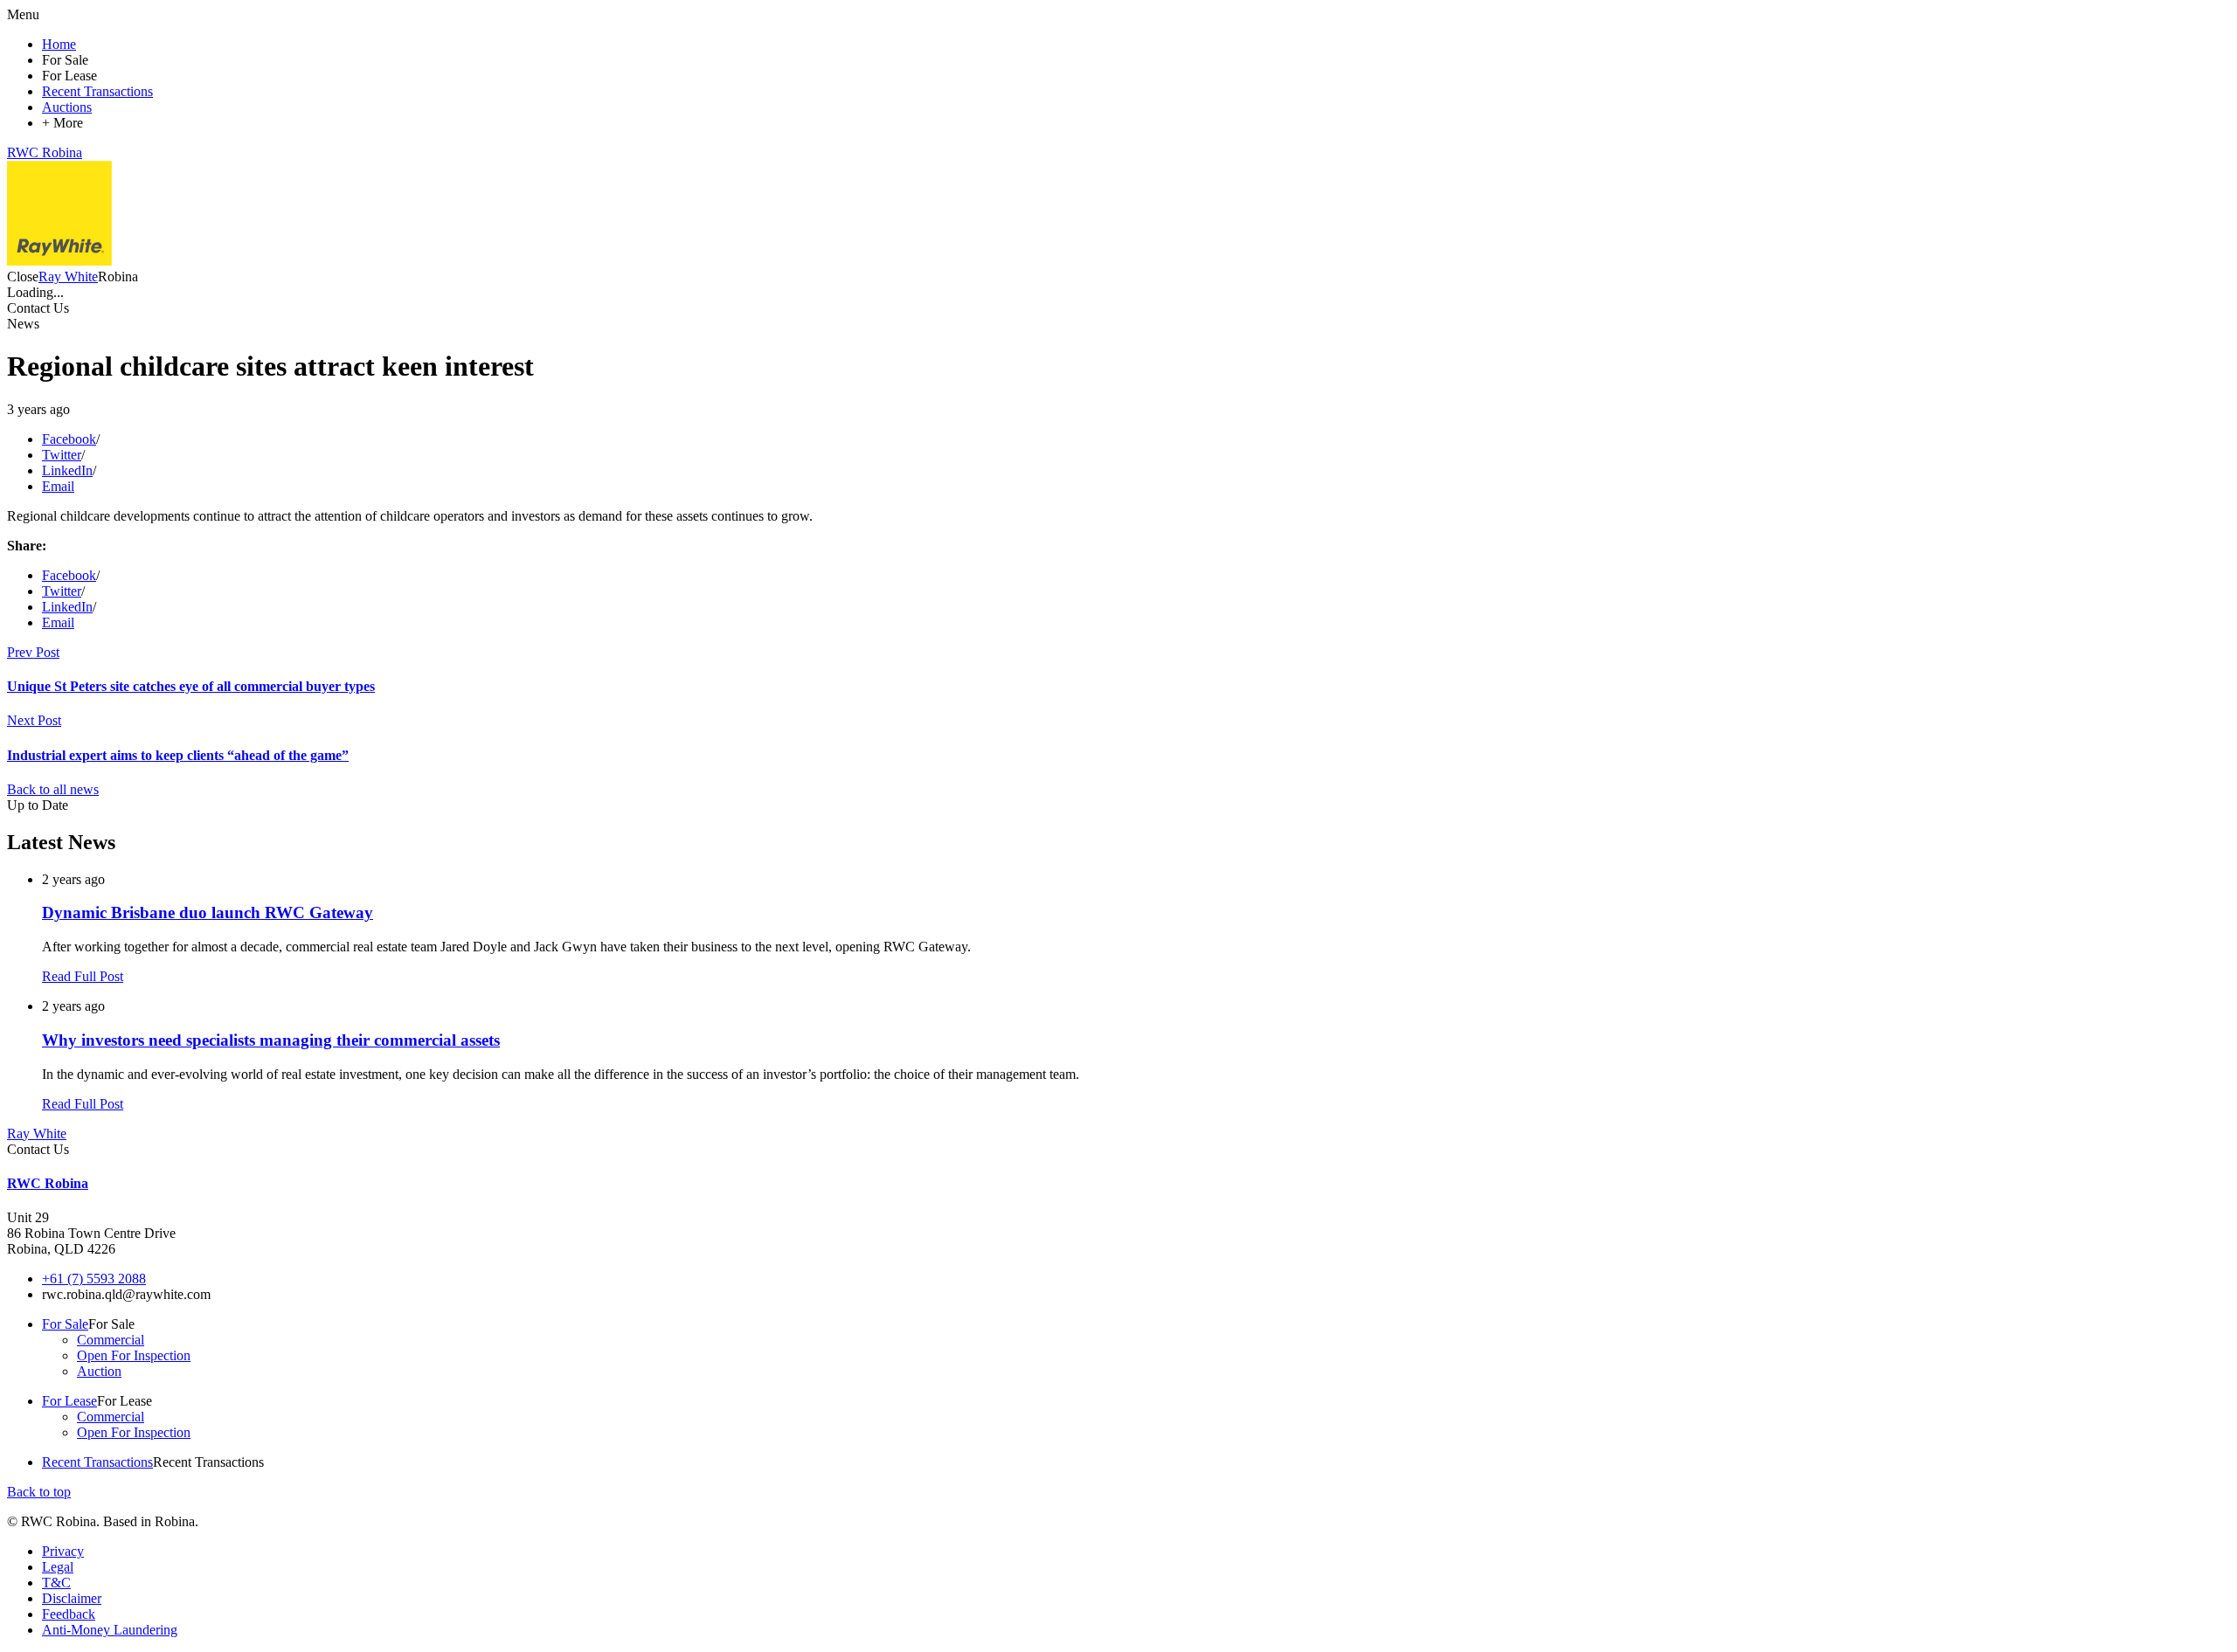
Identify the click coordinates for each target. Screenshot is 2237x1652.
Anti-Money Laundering (110, 1630)
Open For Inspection (134, 1355)
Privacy (63, 1551)
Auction (99, 1371)
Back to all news (53, 789)
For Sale (65, 1324)
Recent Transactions (97, 91)
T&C (56, 1583)
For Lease (69, 1401)
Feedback (69, 1614)
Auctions (67, 107)
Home (59, 44)
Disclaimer (72, 1598)
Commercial (111, 1340)
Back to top (39, 1492)
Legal (58, 1567)
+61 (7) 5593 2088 (94, 1279)
